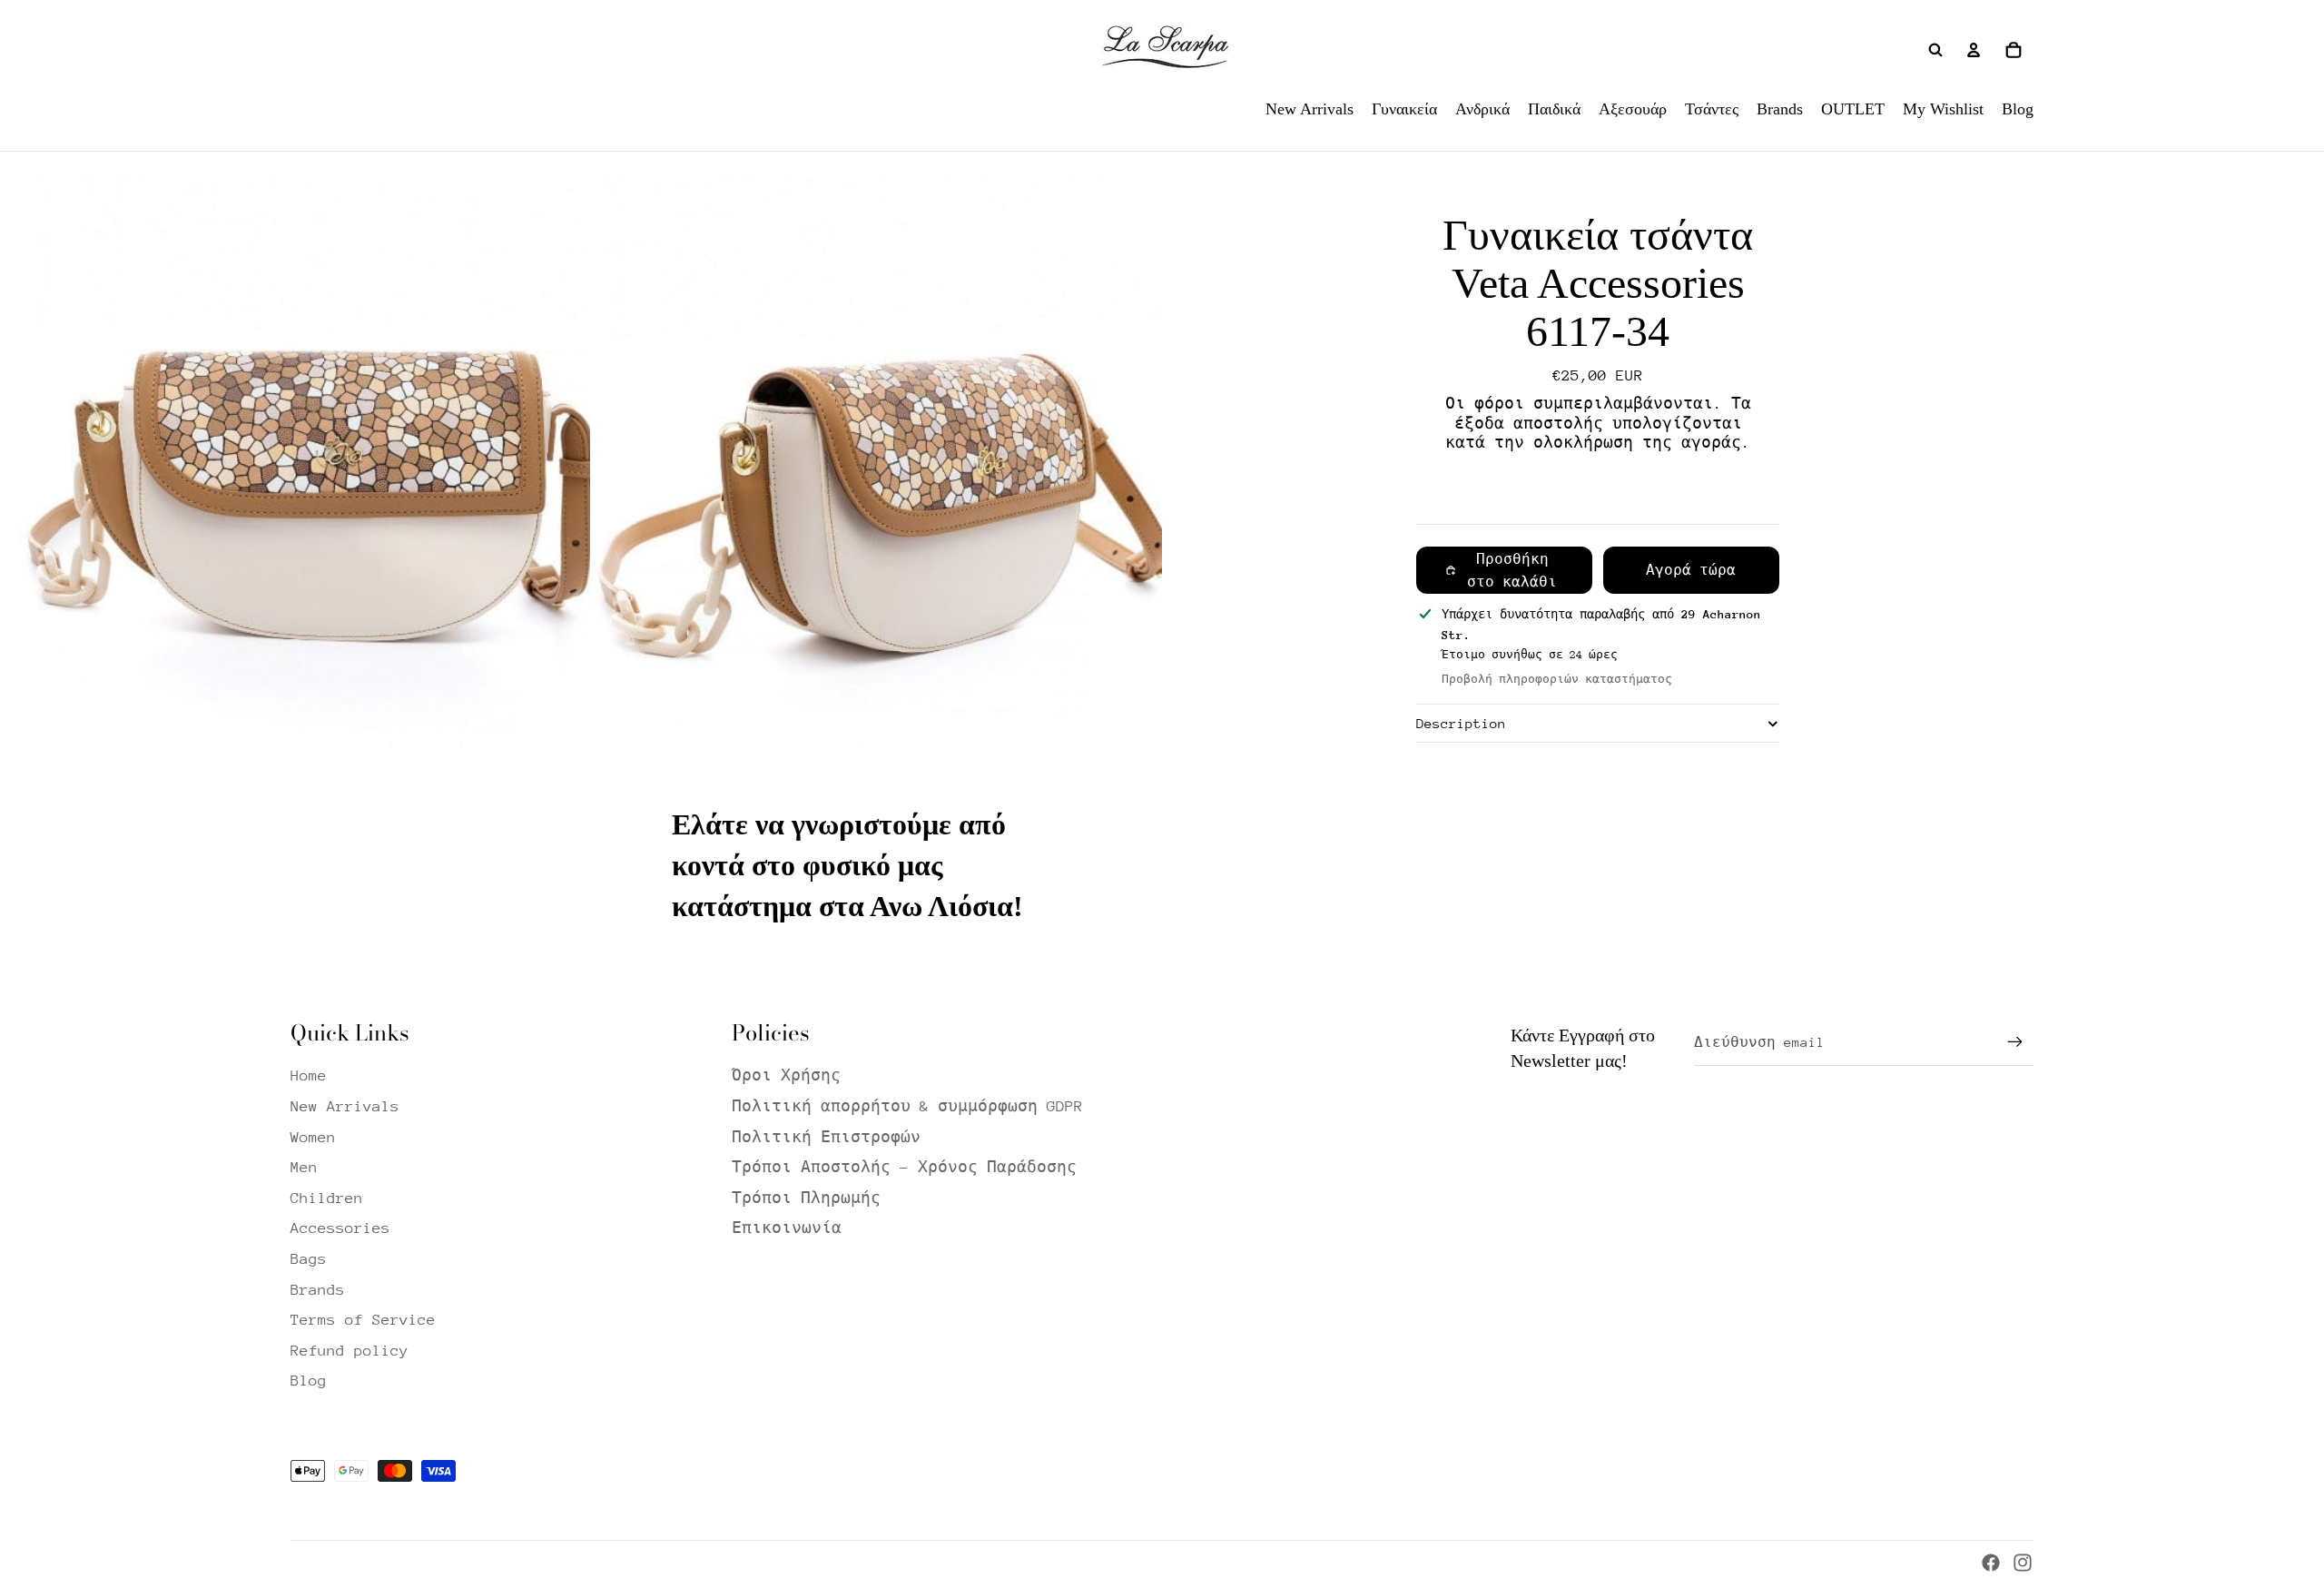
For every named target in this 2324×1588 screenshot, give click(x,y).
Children (327, 1198)
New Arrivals (345, 1106)
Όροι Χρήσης (786, 1075)
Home (309, 1075)
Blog (309, 1381)
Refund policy (350, 1351)
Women (313, 1137)
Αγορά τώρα (1691, 571)
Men (304, 1167)
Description (1461, 723)
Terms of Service (363, 1320)
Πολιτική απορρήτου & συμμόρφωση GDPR (907, 1106)
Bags (309, 1259)
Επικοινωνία (787, 1228)
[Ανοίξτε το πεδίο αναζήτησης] (1935, 50)
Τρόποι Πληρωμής (806, 1198)
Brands (318, 1290)
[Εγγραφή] (2015, 1042)
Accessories (340, 1228)
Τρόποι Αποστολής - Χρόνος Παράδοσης (904, 1167)
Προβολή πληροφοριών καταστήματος (1557, 679)
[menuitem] (1310, 109)
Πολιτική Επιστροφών (826, 1137)
